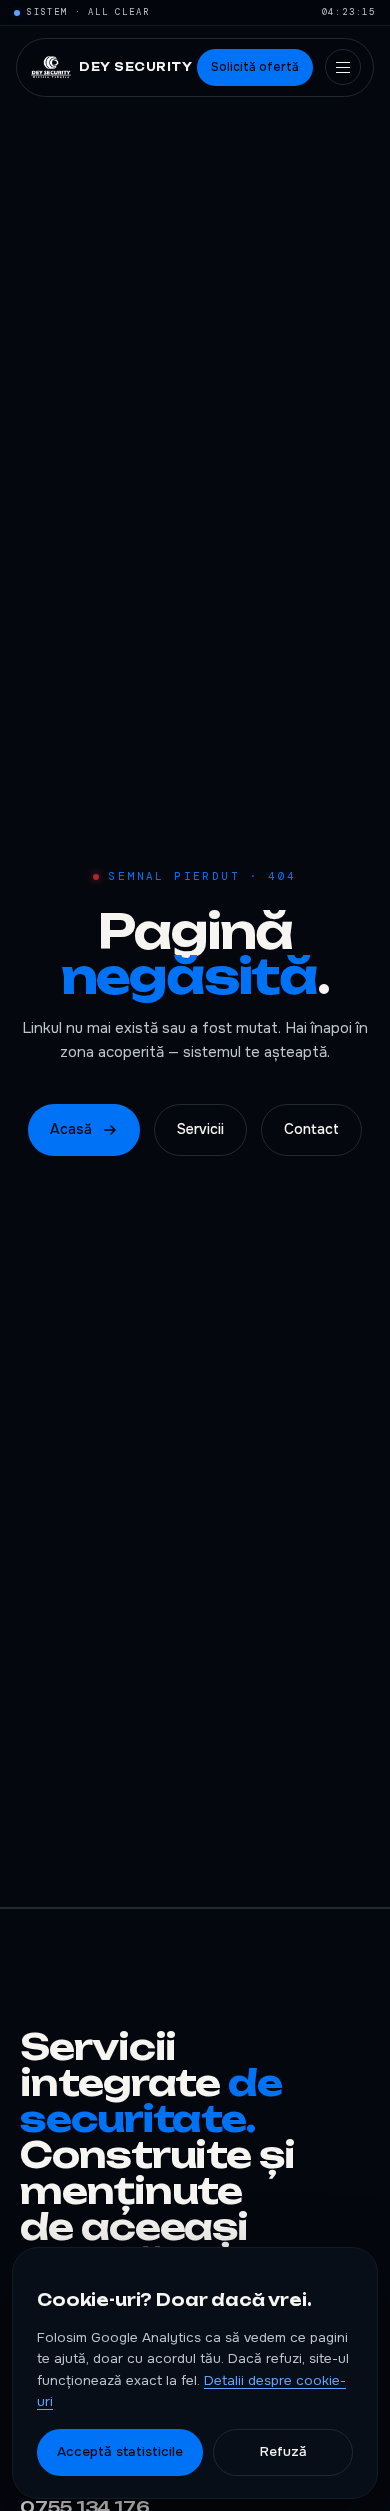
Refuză (283, 2451)
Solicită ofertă (255, 67)
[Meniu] (343, 67)
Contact (311, 1129)
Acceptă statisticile (120, 2451)
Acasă (71, 1129)
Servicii (200, 1129)
